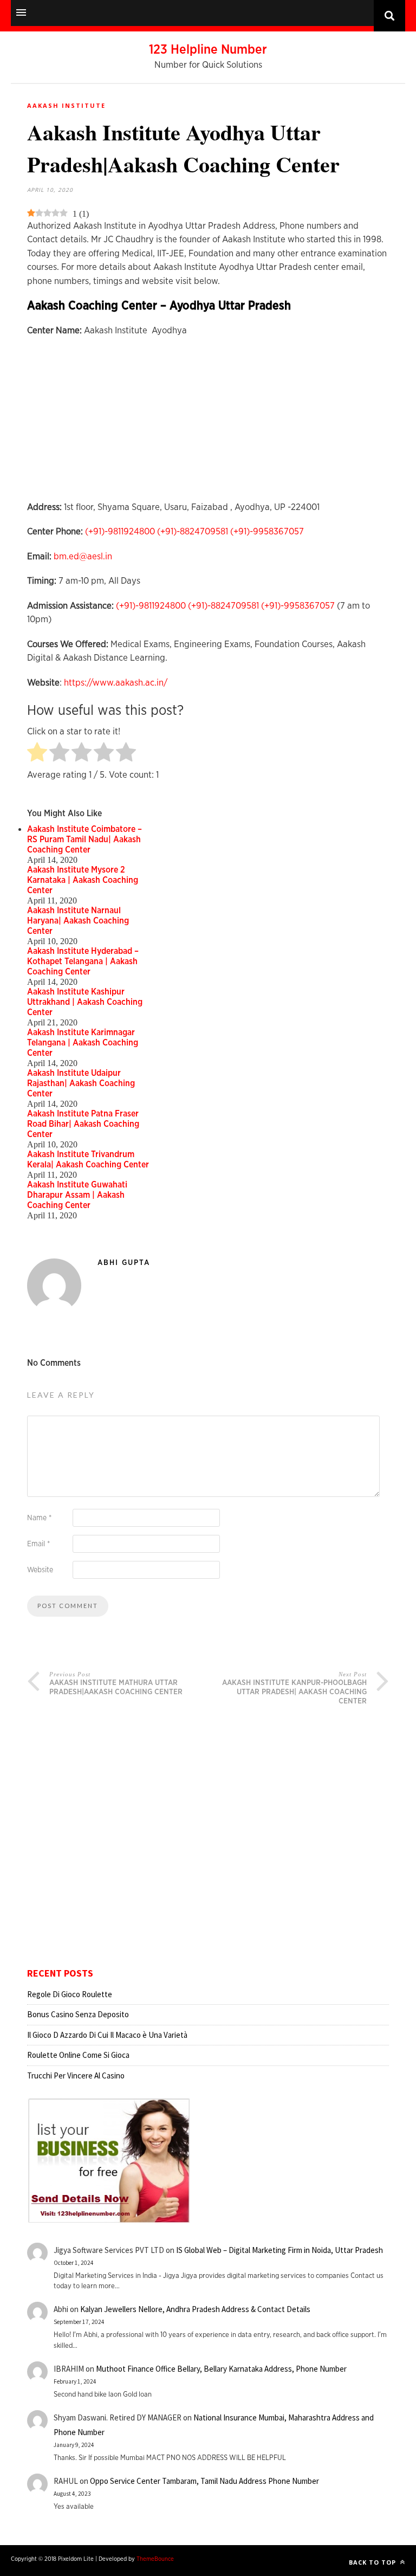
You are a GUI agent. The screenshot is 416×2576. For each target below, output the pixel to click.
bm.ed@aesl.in (83, 556)
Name (39, 1518)
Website (40, 1570)
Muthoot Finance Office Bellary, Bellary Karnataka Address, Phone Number (221, 2369)
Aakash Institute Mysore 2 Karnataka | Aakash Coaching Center (83, 880)
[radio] (37, 753)
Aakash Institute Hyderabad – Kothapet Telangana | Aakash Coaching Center (83, 961)
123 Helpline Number (208, 50)
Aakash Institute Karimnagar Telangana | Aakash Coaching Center (83, 1043)
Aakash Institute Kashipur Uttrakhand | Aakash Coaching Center (85, 1002)
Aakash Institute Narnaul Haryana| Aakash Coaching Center (78, 921)
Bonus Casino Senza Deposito (78, 2014)
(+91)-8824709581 (193, 531)
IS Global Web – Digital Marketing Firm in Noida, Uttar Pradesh (279, 2250)
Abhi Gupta (124, 1263)
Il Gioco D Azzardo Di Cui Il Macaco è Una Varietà (107, 2035)
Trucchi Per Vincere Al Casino (76, 2075)
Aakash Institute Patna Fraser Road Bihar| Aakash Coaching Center (83, 1124)
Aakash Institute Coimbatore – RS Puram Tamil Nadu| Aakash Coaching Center (84, 840)
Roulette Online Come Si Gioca (78, 2055)
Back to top (373, 2562)
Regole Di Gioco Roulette (70, 1994)
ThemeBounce (155, 2559)
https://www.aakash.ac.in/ (116, 683)
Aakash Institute (66, 105)
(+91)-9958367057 (267, 531)
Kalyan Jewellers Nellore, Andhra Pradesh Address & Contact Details (195, 2309)
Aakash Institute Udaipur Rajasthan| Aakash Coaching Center (81, 1083)
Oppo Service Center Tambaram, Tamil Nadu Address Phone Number (204, 2481)
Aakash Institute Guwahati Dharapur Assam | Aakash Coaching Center (77, 1195)
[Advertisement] (208, 424)
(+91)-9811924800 (120, 531)
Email (38, 1544)
